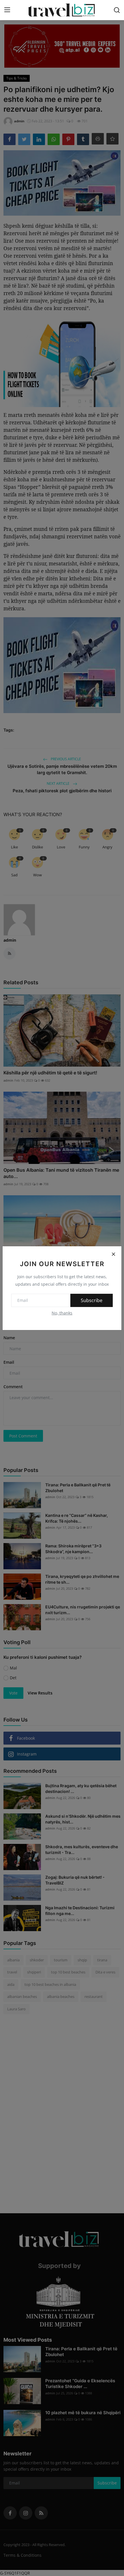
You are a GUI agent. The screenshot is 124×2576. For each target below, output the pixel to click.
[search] (117, 10)
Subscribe (92, 1300)
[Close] (113, 1254)
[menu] (7, 10)
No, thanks (62, 1313)
